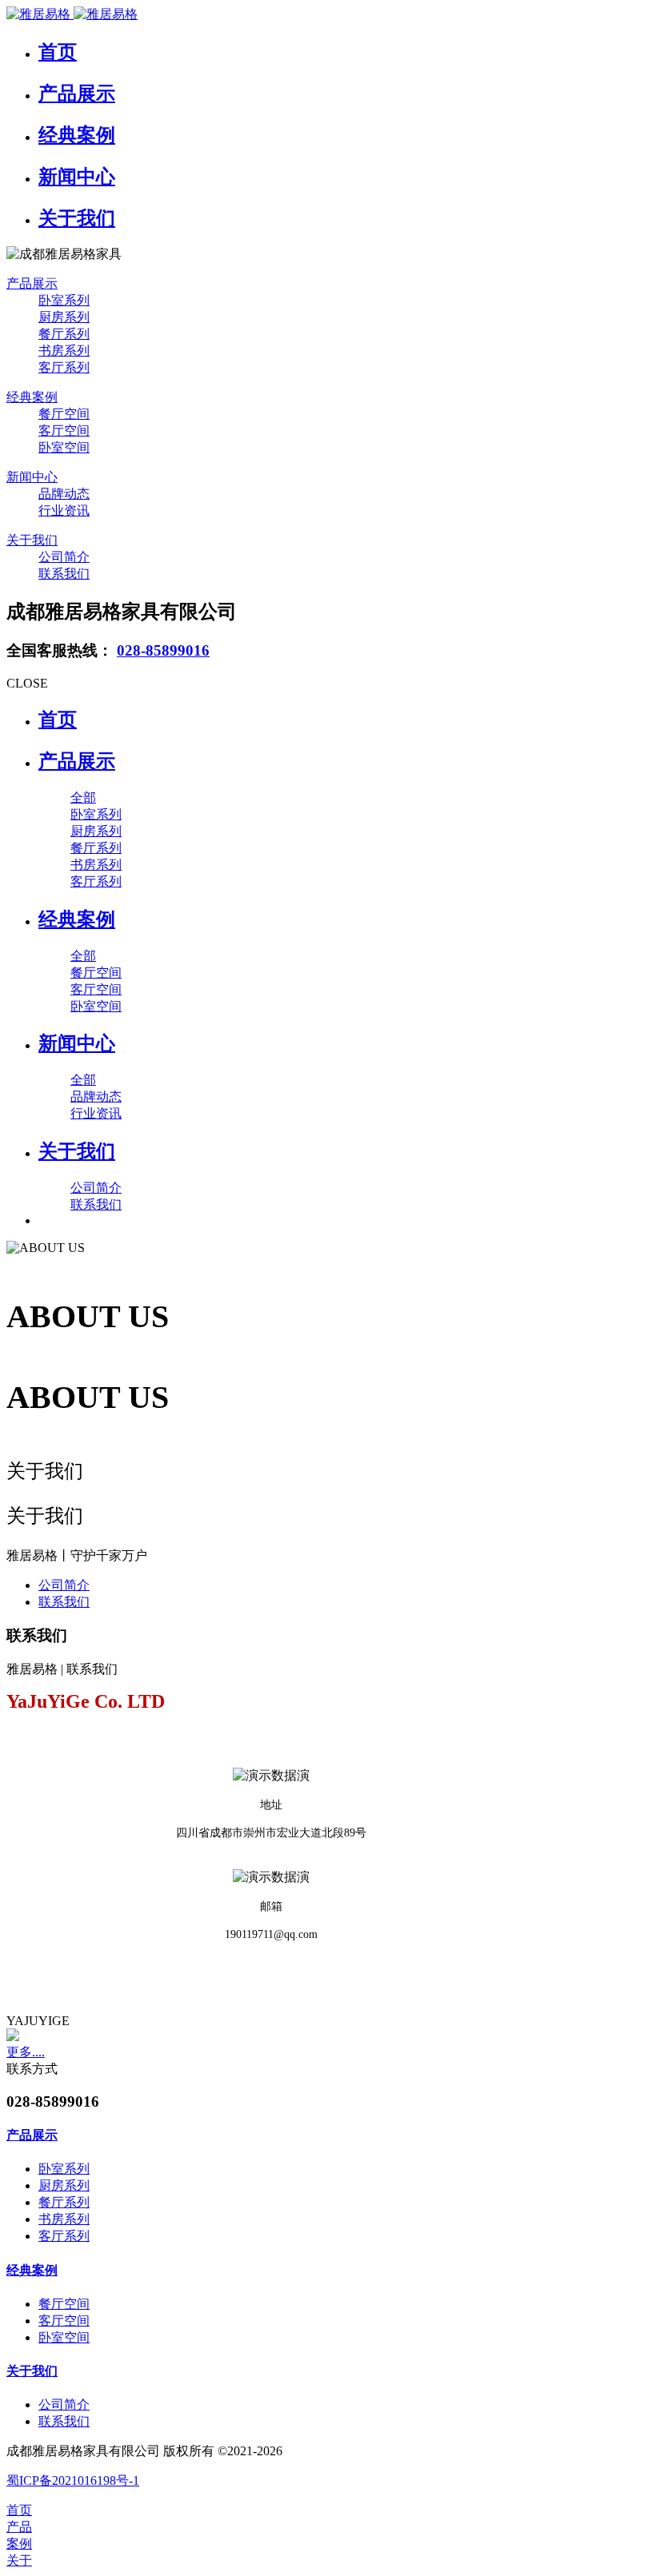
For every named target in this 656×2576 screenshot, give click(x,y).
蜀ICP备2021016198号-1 (73, 2480)
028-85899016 (163, 650)
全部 (83, 798)
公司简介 (64, 1585)
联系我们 (64, 1602)
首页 (58, 720)
